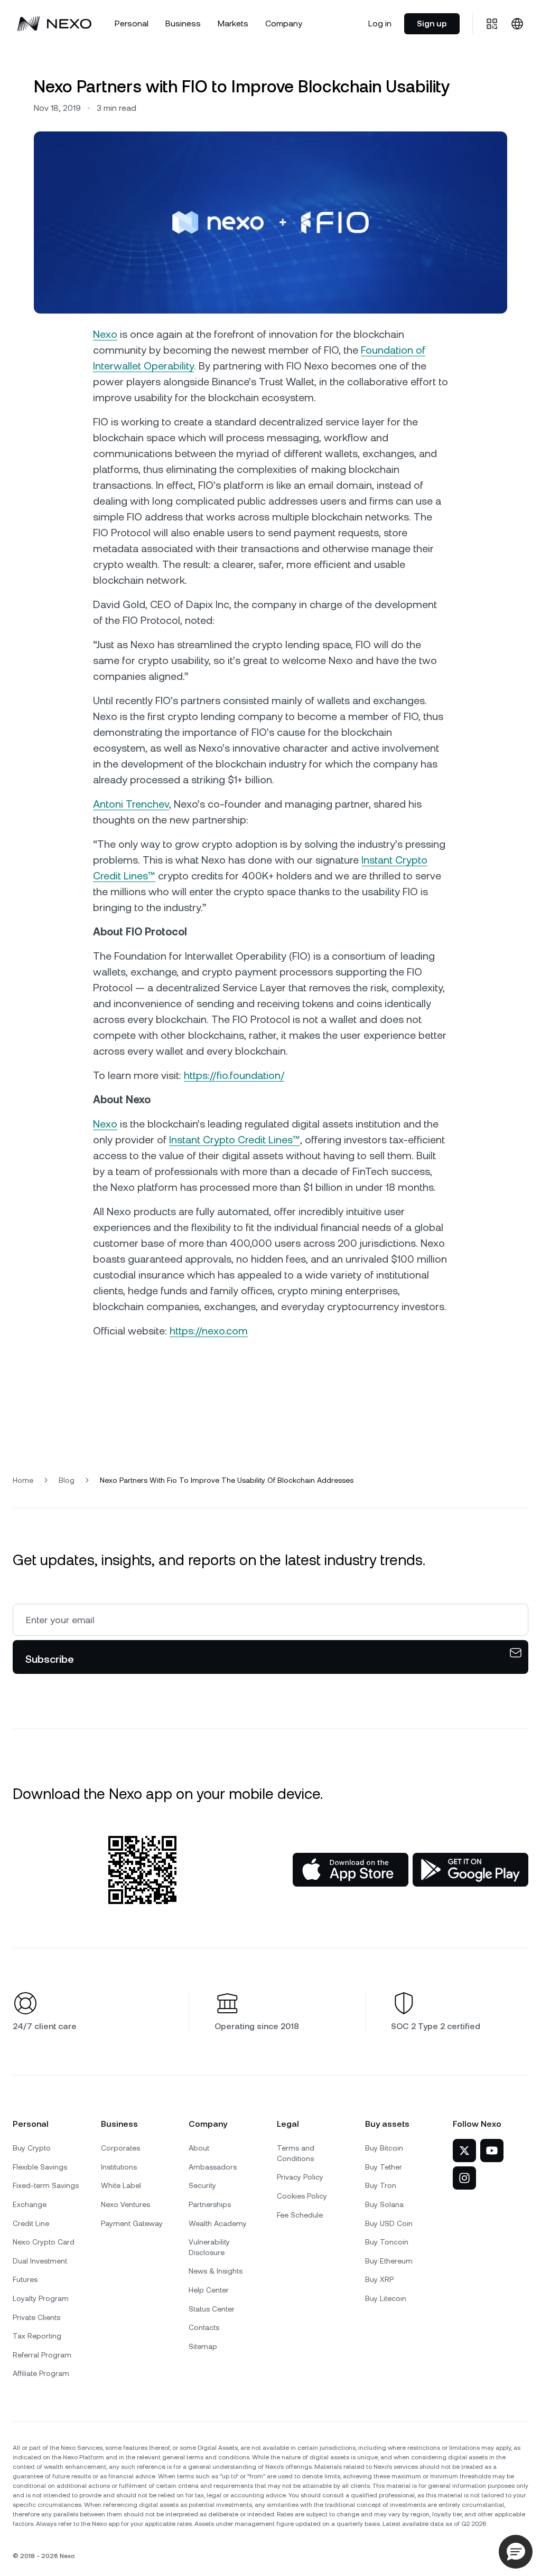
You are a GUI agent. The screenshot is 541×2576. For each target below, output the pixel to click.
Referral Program (42, 2355)
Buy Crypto (32, 2148)
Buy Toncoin (387, 2242)
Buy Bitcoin (384, 2148)
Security (202, 2185)
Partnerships (210, 2204)
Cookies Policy (302, 2196)
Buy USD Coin (389, 2223)
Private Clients (36, 2317)
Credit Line (31, 2223)
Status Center (212, 2309)
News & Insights (216, 2271)
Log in (380, 23)
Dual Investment (40, 2261)
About (199, 2148)
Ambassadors (213, 2167)
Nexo (105, 334)
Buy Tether (384, 2167)
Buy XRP (379, 2279)
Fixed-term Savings (46, 2185)
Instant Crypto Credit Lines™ (235, 1140)
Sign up (432, 23)
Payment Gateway (132, 2223)
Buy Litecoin (386, 2298)
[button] (516, 2552)
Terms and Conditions (296, 2153)
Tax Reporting (37, 2336)
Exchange (30, 2204)
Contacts (204, 2327)
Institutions (119, 2167)
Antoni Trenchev (131, 804)
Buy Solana (384, 2204)
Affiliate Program (41, 2373)
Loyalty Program (41, 2298)
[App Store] (351, 1870)
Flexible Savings (40, 2167)
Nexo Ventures (125, 2204)
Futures (25, 2279)
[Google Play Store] (470, 1870)
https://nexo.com (209, 1331)
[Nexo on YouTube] (492, 2151)
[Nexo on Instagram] (464, 2178)
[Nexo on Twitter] (464, 2151)
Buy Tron (381, 2185)
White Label (121, 2185)
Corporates (120, 2148)
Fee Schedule (300, 2215)
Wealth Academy (218, 2223)
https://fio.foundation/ (234, 1075)
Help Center (209, 2290)
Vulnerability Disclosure (209, 2247)
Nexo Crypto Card (44, 2242)
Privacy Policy (300, 2177)
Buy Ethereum (389, 2261)
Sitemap (203, 2346)
